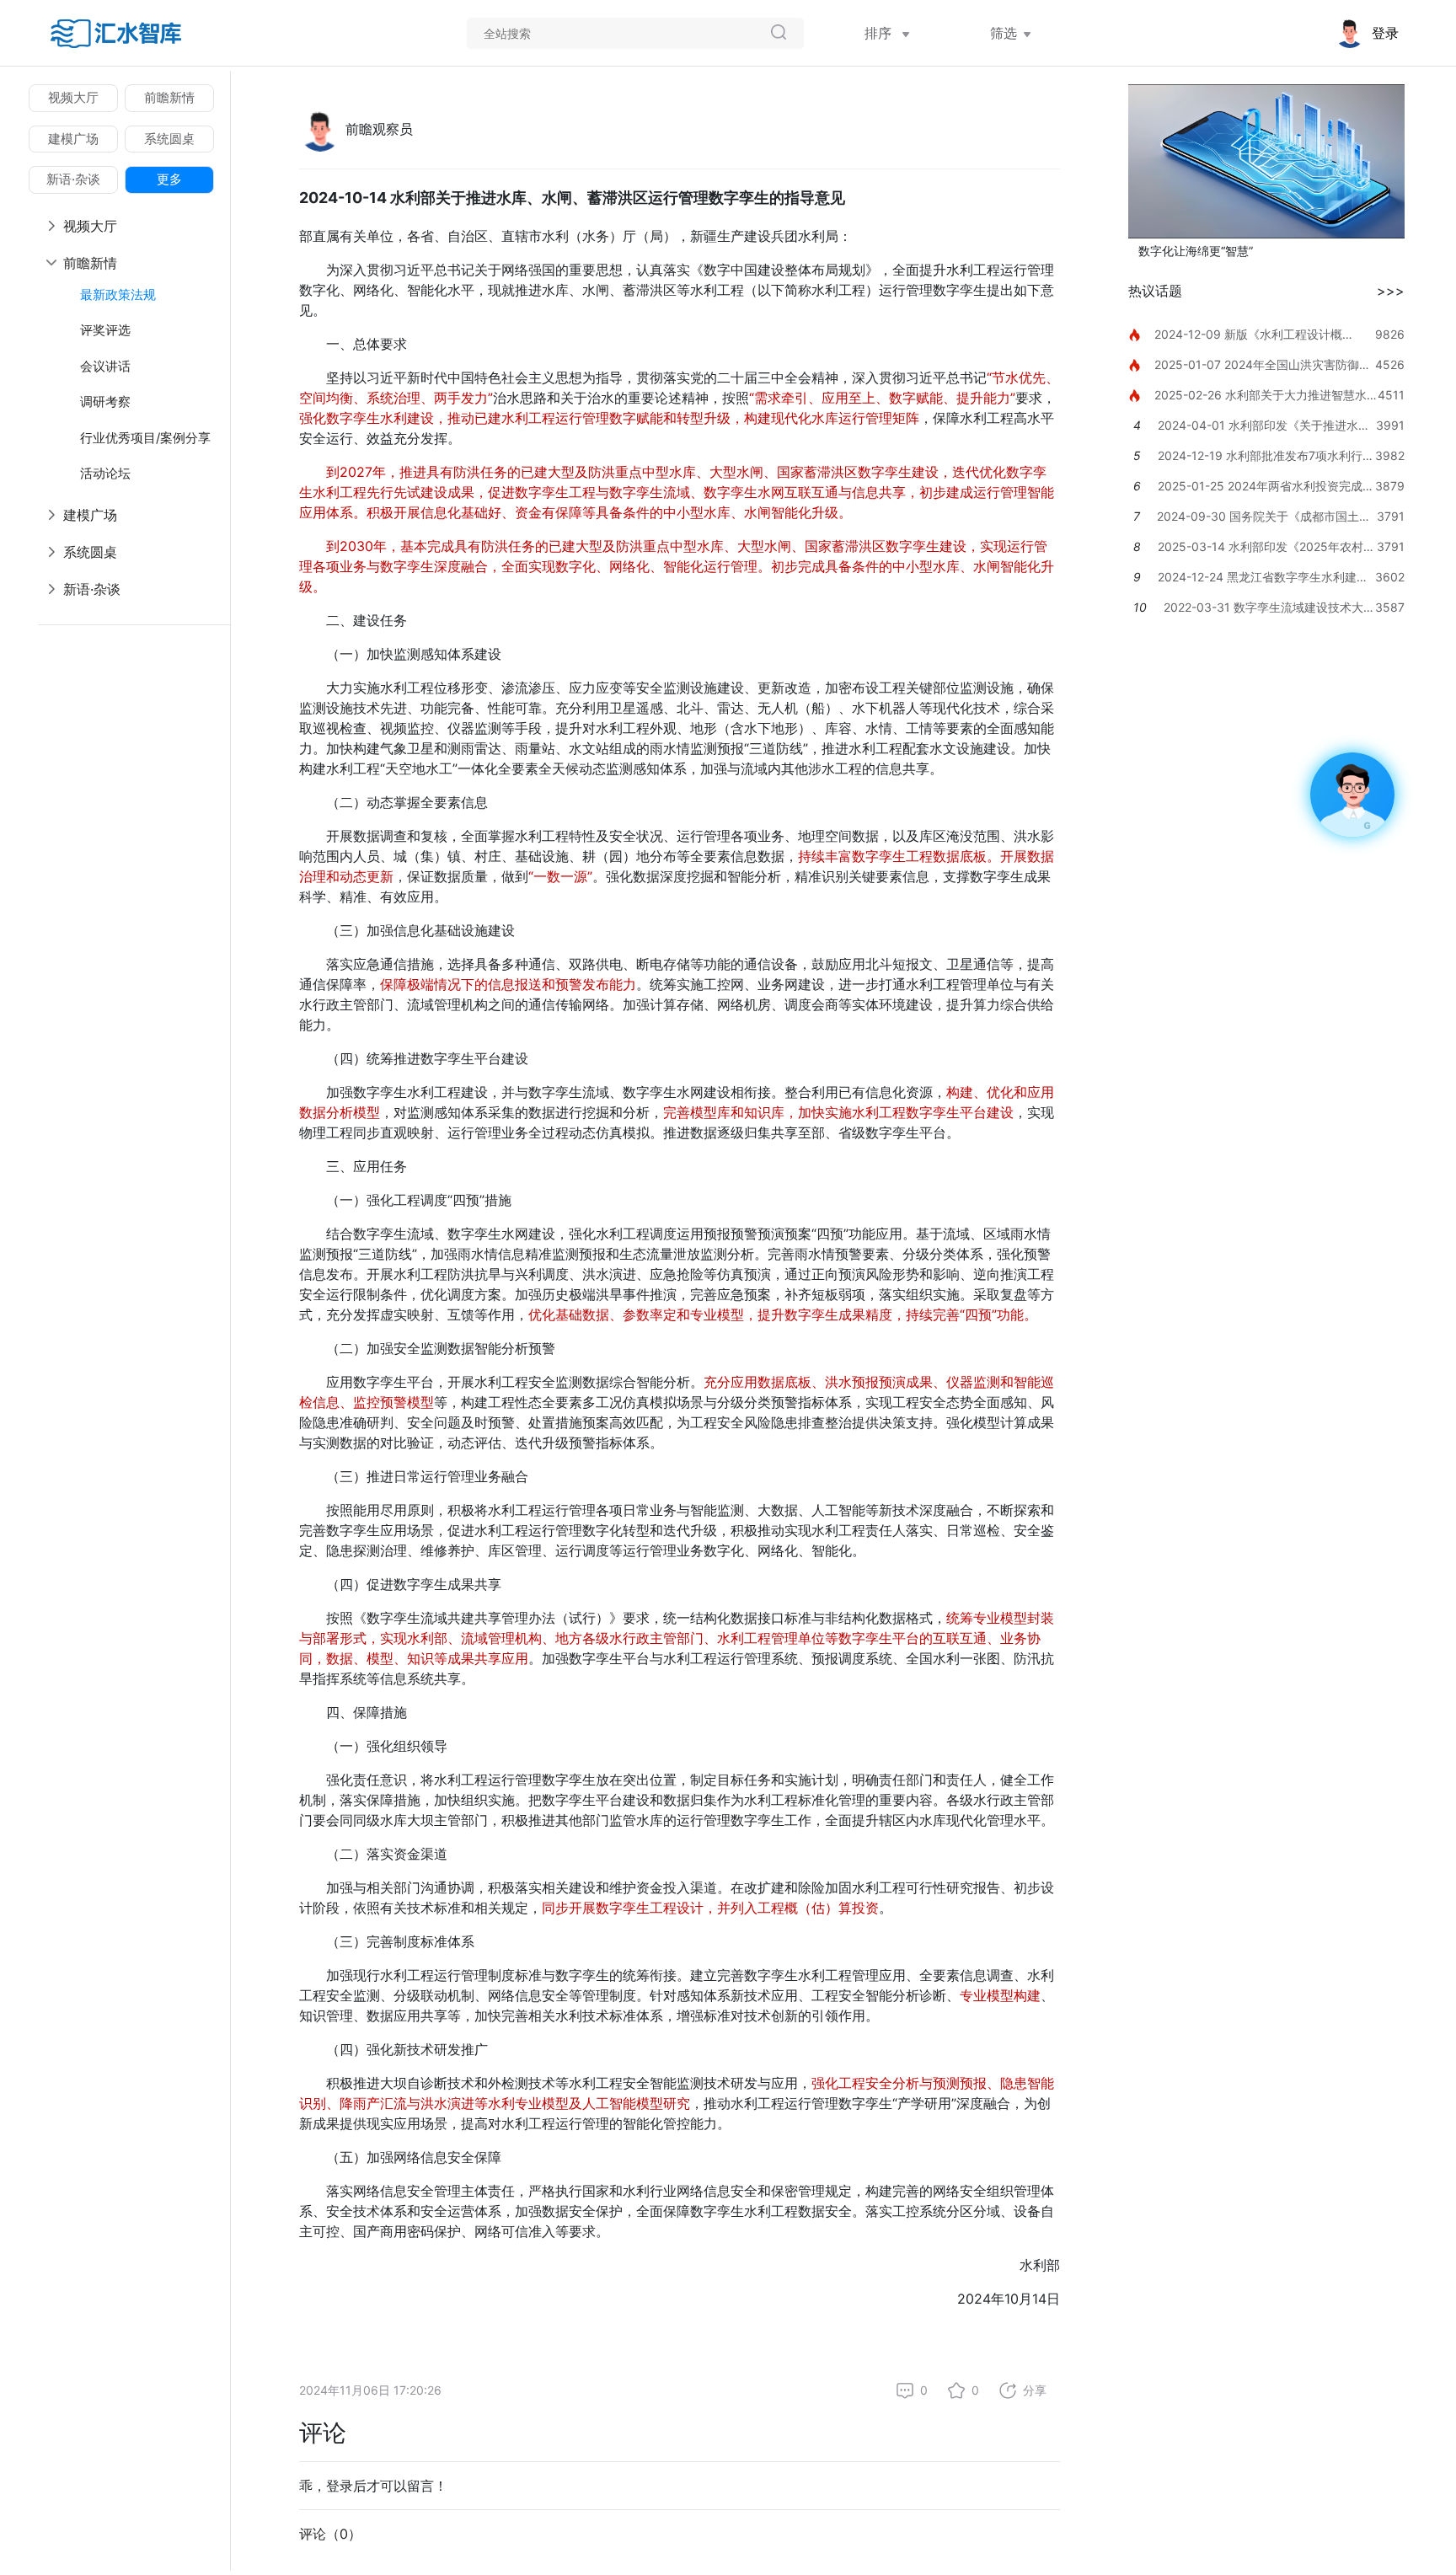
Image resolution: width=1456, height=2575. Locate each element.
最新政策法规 (118, 294)
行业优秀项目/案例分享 (145, 438)
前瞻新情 (169, 97)
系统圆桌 (169, 139)
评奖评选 (105, 330)
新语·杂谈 (73, 179)
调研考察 (105, 402)
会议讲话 (105, 366)
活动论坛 (105, 473)
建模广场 (73, 139)
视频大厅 (73, 97)
